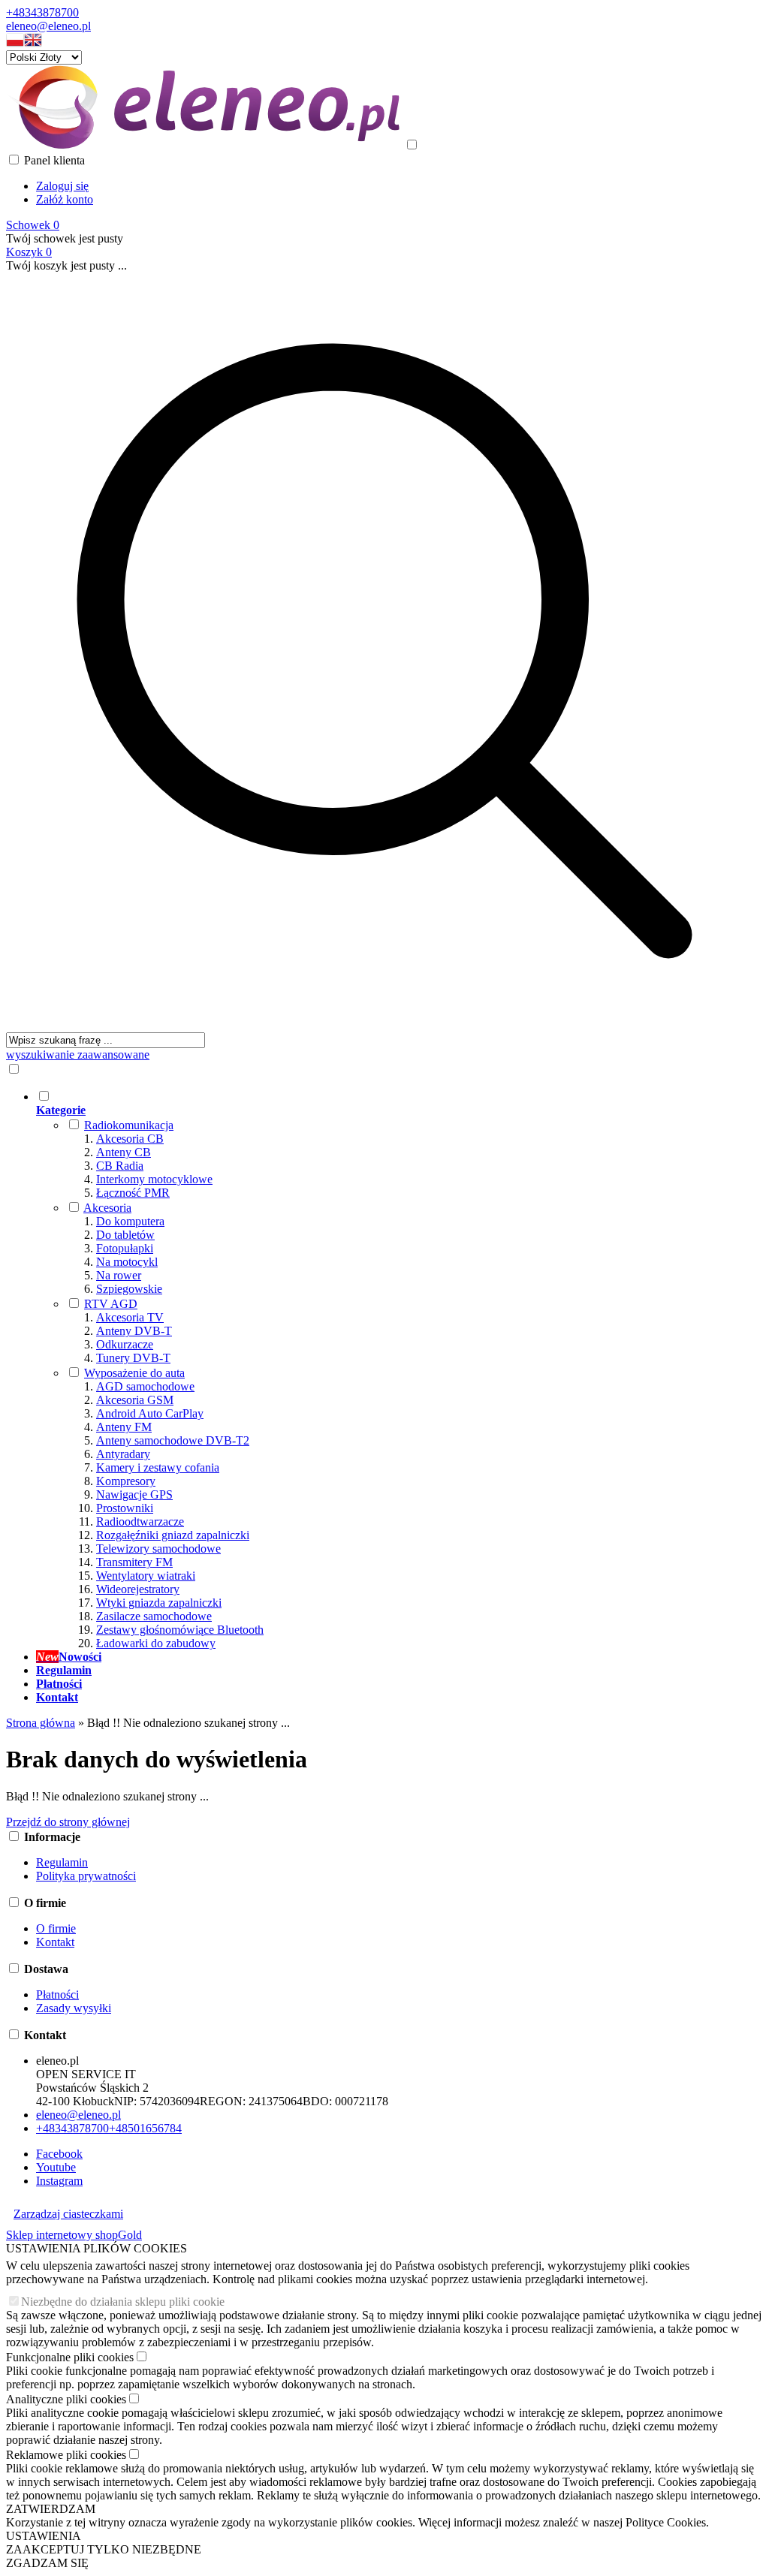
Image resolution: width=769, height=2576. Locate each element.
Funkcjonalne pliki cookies (70, 2357)
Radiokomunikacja (129, 1125)
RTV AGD (111, 1304)
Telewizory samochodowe (158, 1549)
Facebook (59, 2154)
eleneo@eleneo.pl (48, 26)
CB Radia (120, 1166)
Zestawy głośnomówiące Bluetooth (180, 1630)
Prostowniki (125, 1508)
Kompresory (126, 1481)
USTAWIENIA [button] (44, 2536)
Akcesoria (107, 1208)
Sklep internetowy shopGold (74, 2235)
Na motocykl (127, 1262)
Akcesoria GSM (135, 1400)
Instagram (59, 2181)
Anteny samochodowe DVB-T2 (173, 1440)
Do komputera (130, 1221)
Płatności (57, 1995)
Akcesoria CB (130, 1139)
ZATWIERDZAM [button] (51, 2509)
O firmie (56, 1928)
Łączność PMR (133, 1193)
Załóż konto (65, 199)
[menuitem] (400, 1369)
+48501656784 (145, 2128)
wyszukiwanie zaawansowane (78, 1055)
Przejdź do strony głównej (68, 1822)
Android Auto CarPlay (150, 1413)
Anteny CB (124, 1152)
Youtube (56, 2167)
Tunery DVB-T (133, 1358)
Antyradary (123, 1454)
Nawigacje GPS (134, 1494)
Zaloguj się (62, 186)
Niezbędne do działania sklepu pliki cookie (123, 2302)
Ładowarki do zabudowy (156, 1643)
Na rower (119, 1275)
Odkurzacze (125, 1344)
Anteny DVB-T (134, 1331)
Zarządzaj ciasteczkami (68, 2214)
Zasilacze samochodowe (154, 1616)
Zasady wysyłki (74, 2008)
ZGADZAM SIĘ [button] (47, 2563)
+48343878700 (42, 12)
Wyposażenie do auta (134, 1373)
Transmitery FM (134, 1562)
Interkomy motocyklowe (154, 1179)
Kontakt (55, 1942)
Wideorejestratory (138, 1589)
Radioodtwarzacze (140, 1521)
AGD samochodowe (145, 1386)
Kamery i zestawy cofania (158, 1467)
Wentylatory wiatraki (146, 1576)
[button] (15, 43)
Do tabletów (125, 1235)
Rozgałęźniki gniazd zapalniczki (173, 1535)
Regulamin (62, 1862)
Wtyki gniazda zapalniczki (159, 1603)
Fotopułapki (125, 1248)
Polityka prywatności (86, 1876)
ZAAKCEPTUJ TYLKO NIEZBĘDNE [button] (104, 2549)
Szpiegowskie (129, 1289)
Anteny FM (124, 1427)
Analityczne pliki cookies (66, 2399)
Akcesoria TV (130, 1317)
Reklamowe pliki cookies (66, 2455)
